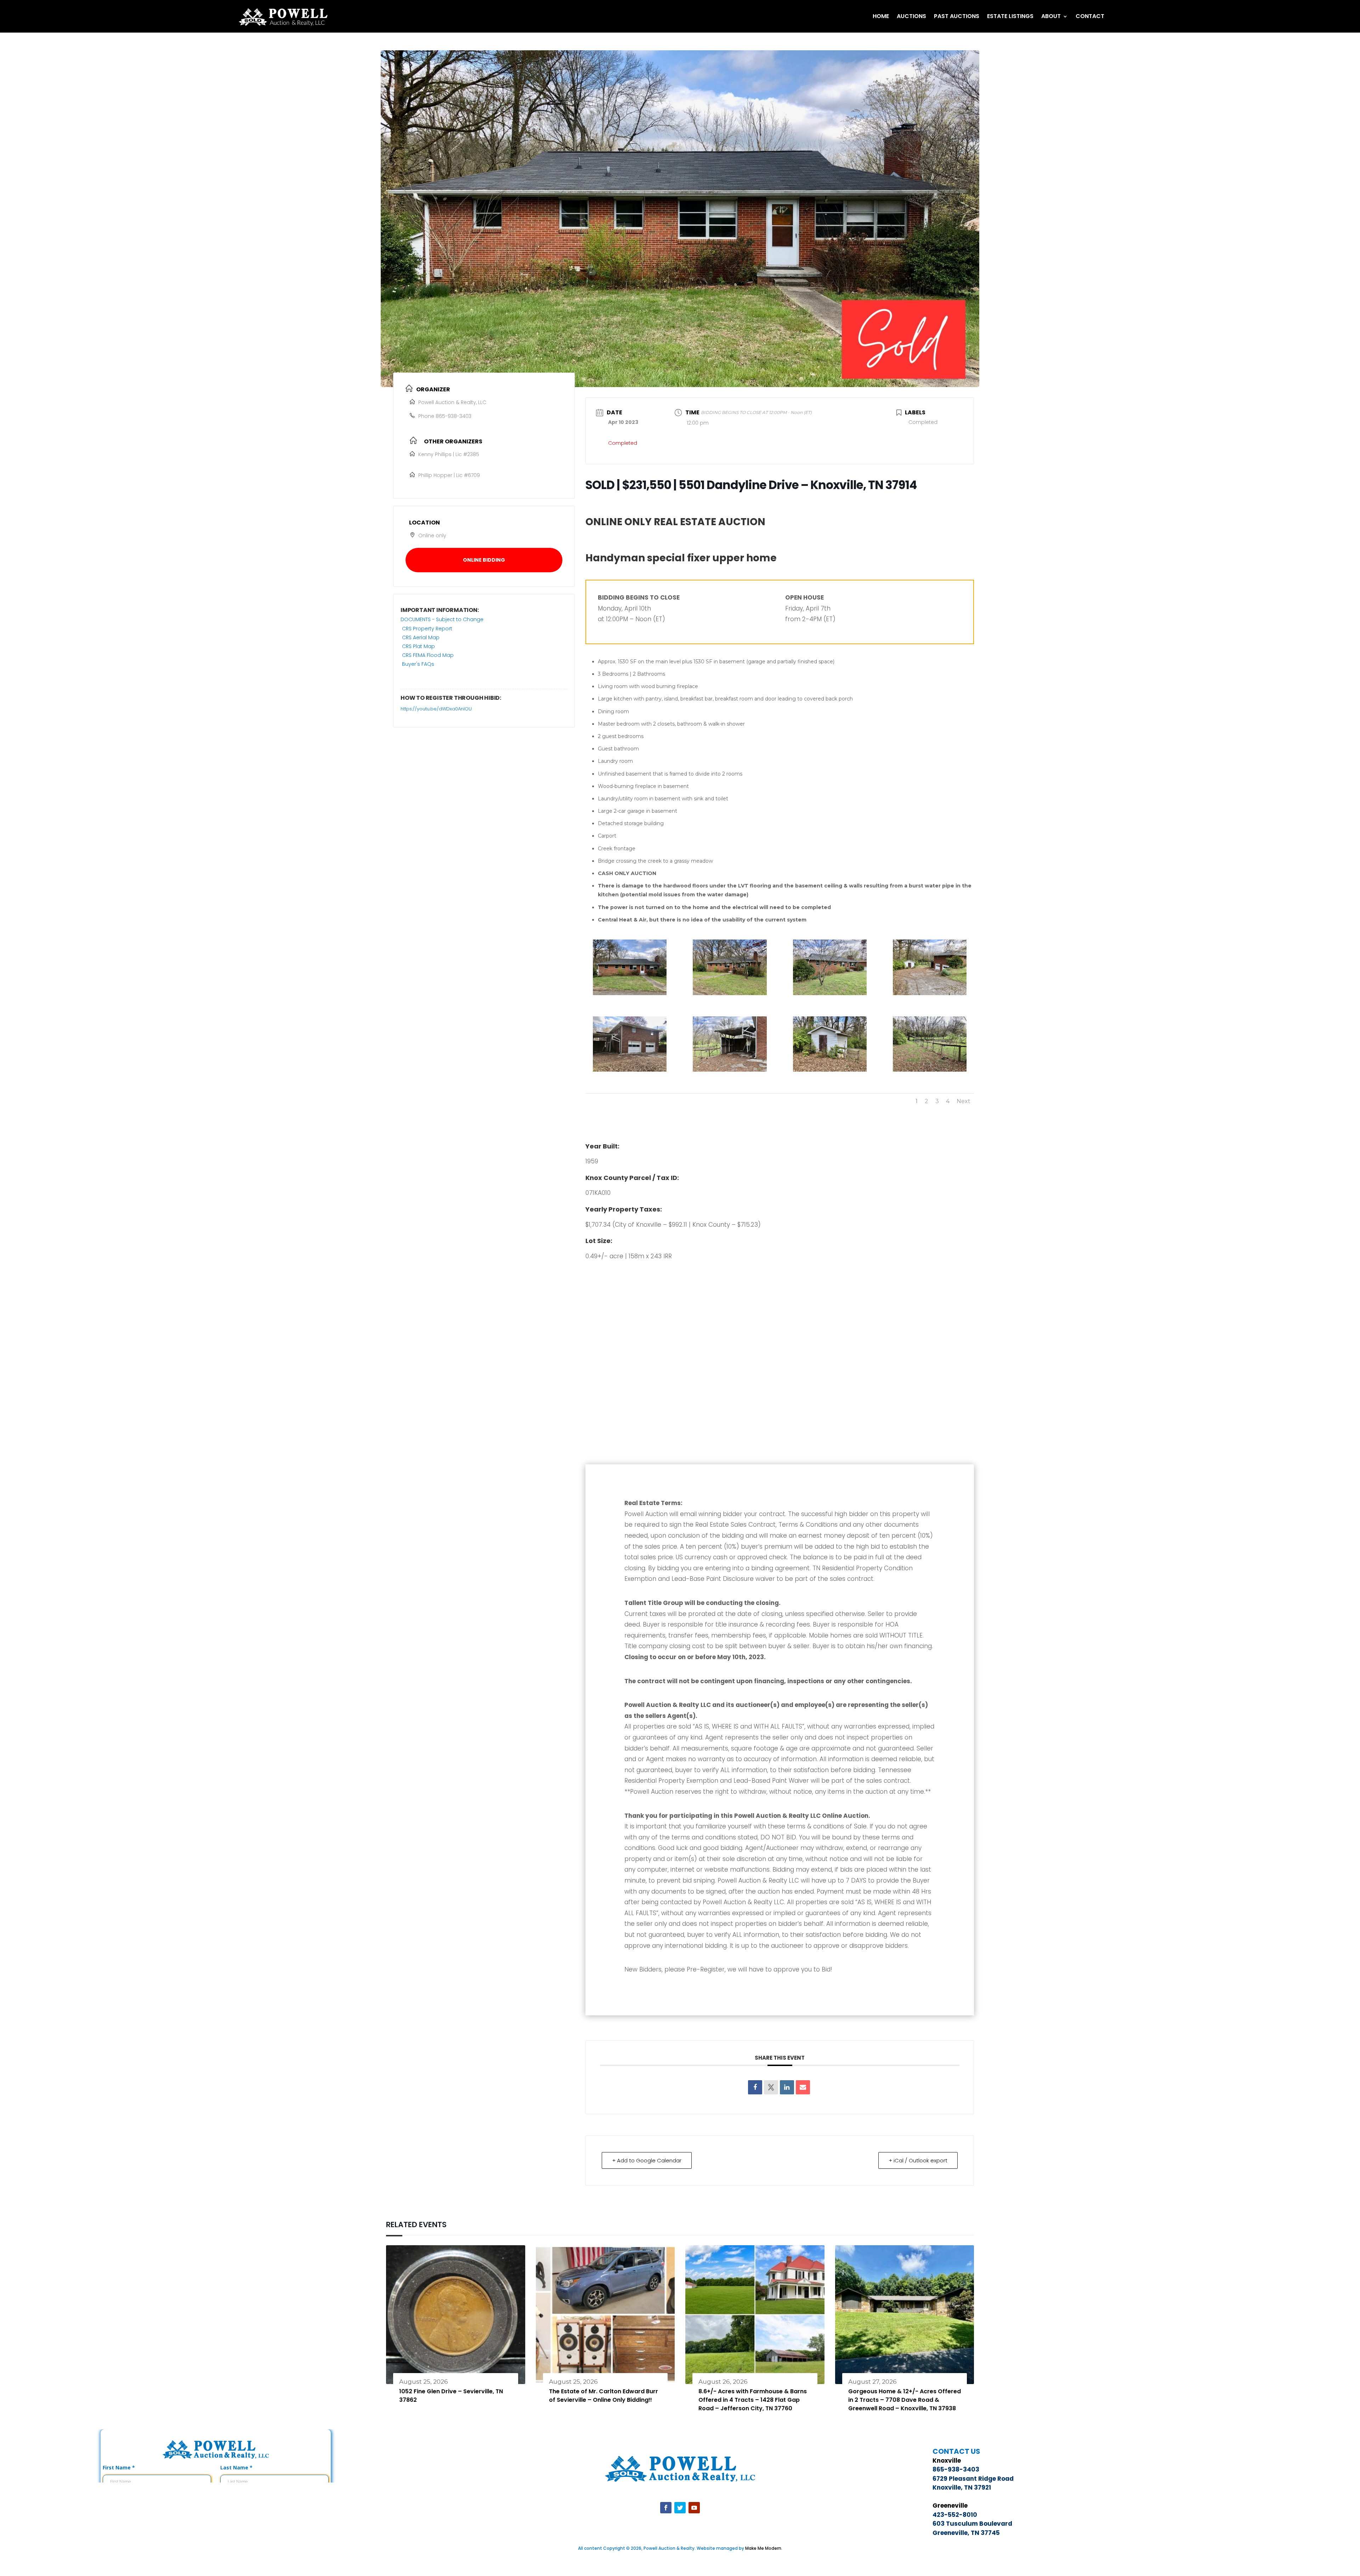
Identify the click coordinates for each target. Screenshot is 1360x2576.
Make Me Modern (763, 2548)
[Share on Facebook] (755, 2087)
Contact (1090, 16)
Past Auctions (957, 16)
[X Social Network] (771, 2087)
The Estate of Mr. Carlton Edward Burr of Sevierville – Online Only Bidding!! (603, 2396)
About (1051, 16)
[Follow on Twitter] (680, 2508)
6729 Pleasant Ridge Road (973, 2479)
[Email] (803, 2087)
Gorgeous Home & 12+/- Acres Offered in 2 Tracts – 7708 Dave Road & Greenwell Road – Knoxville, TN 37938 (905, 2400)
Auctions (911, 16)
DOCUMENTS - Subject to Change (442, 619)
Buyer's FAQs (418, 664)
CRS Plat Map (418, 646)
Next (964, 1101)
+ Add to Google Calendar (647, 2160)
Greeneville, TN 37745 (966, 2533)
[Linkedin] (787, 2087)
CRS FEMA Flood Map (428, 655)
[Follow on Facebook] (666, 2508)
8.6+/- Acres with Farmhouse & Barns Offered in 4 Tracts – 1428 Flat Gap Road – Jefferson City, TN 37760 (753, 2400)
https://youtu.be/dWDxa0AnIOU (436, 709)
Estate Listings (1010, 16)
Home (881, 16)
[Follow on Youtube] (694, 2508)
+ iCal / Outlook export (918, 2160)
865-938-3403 (454, 416)
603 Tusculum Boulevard (972, 2524)
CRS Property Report (427, 629)
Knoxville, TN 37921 (962, 2487)
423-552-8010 (955, 2515)
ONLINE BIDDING (484, 560)
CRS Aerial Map (421, 637)
